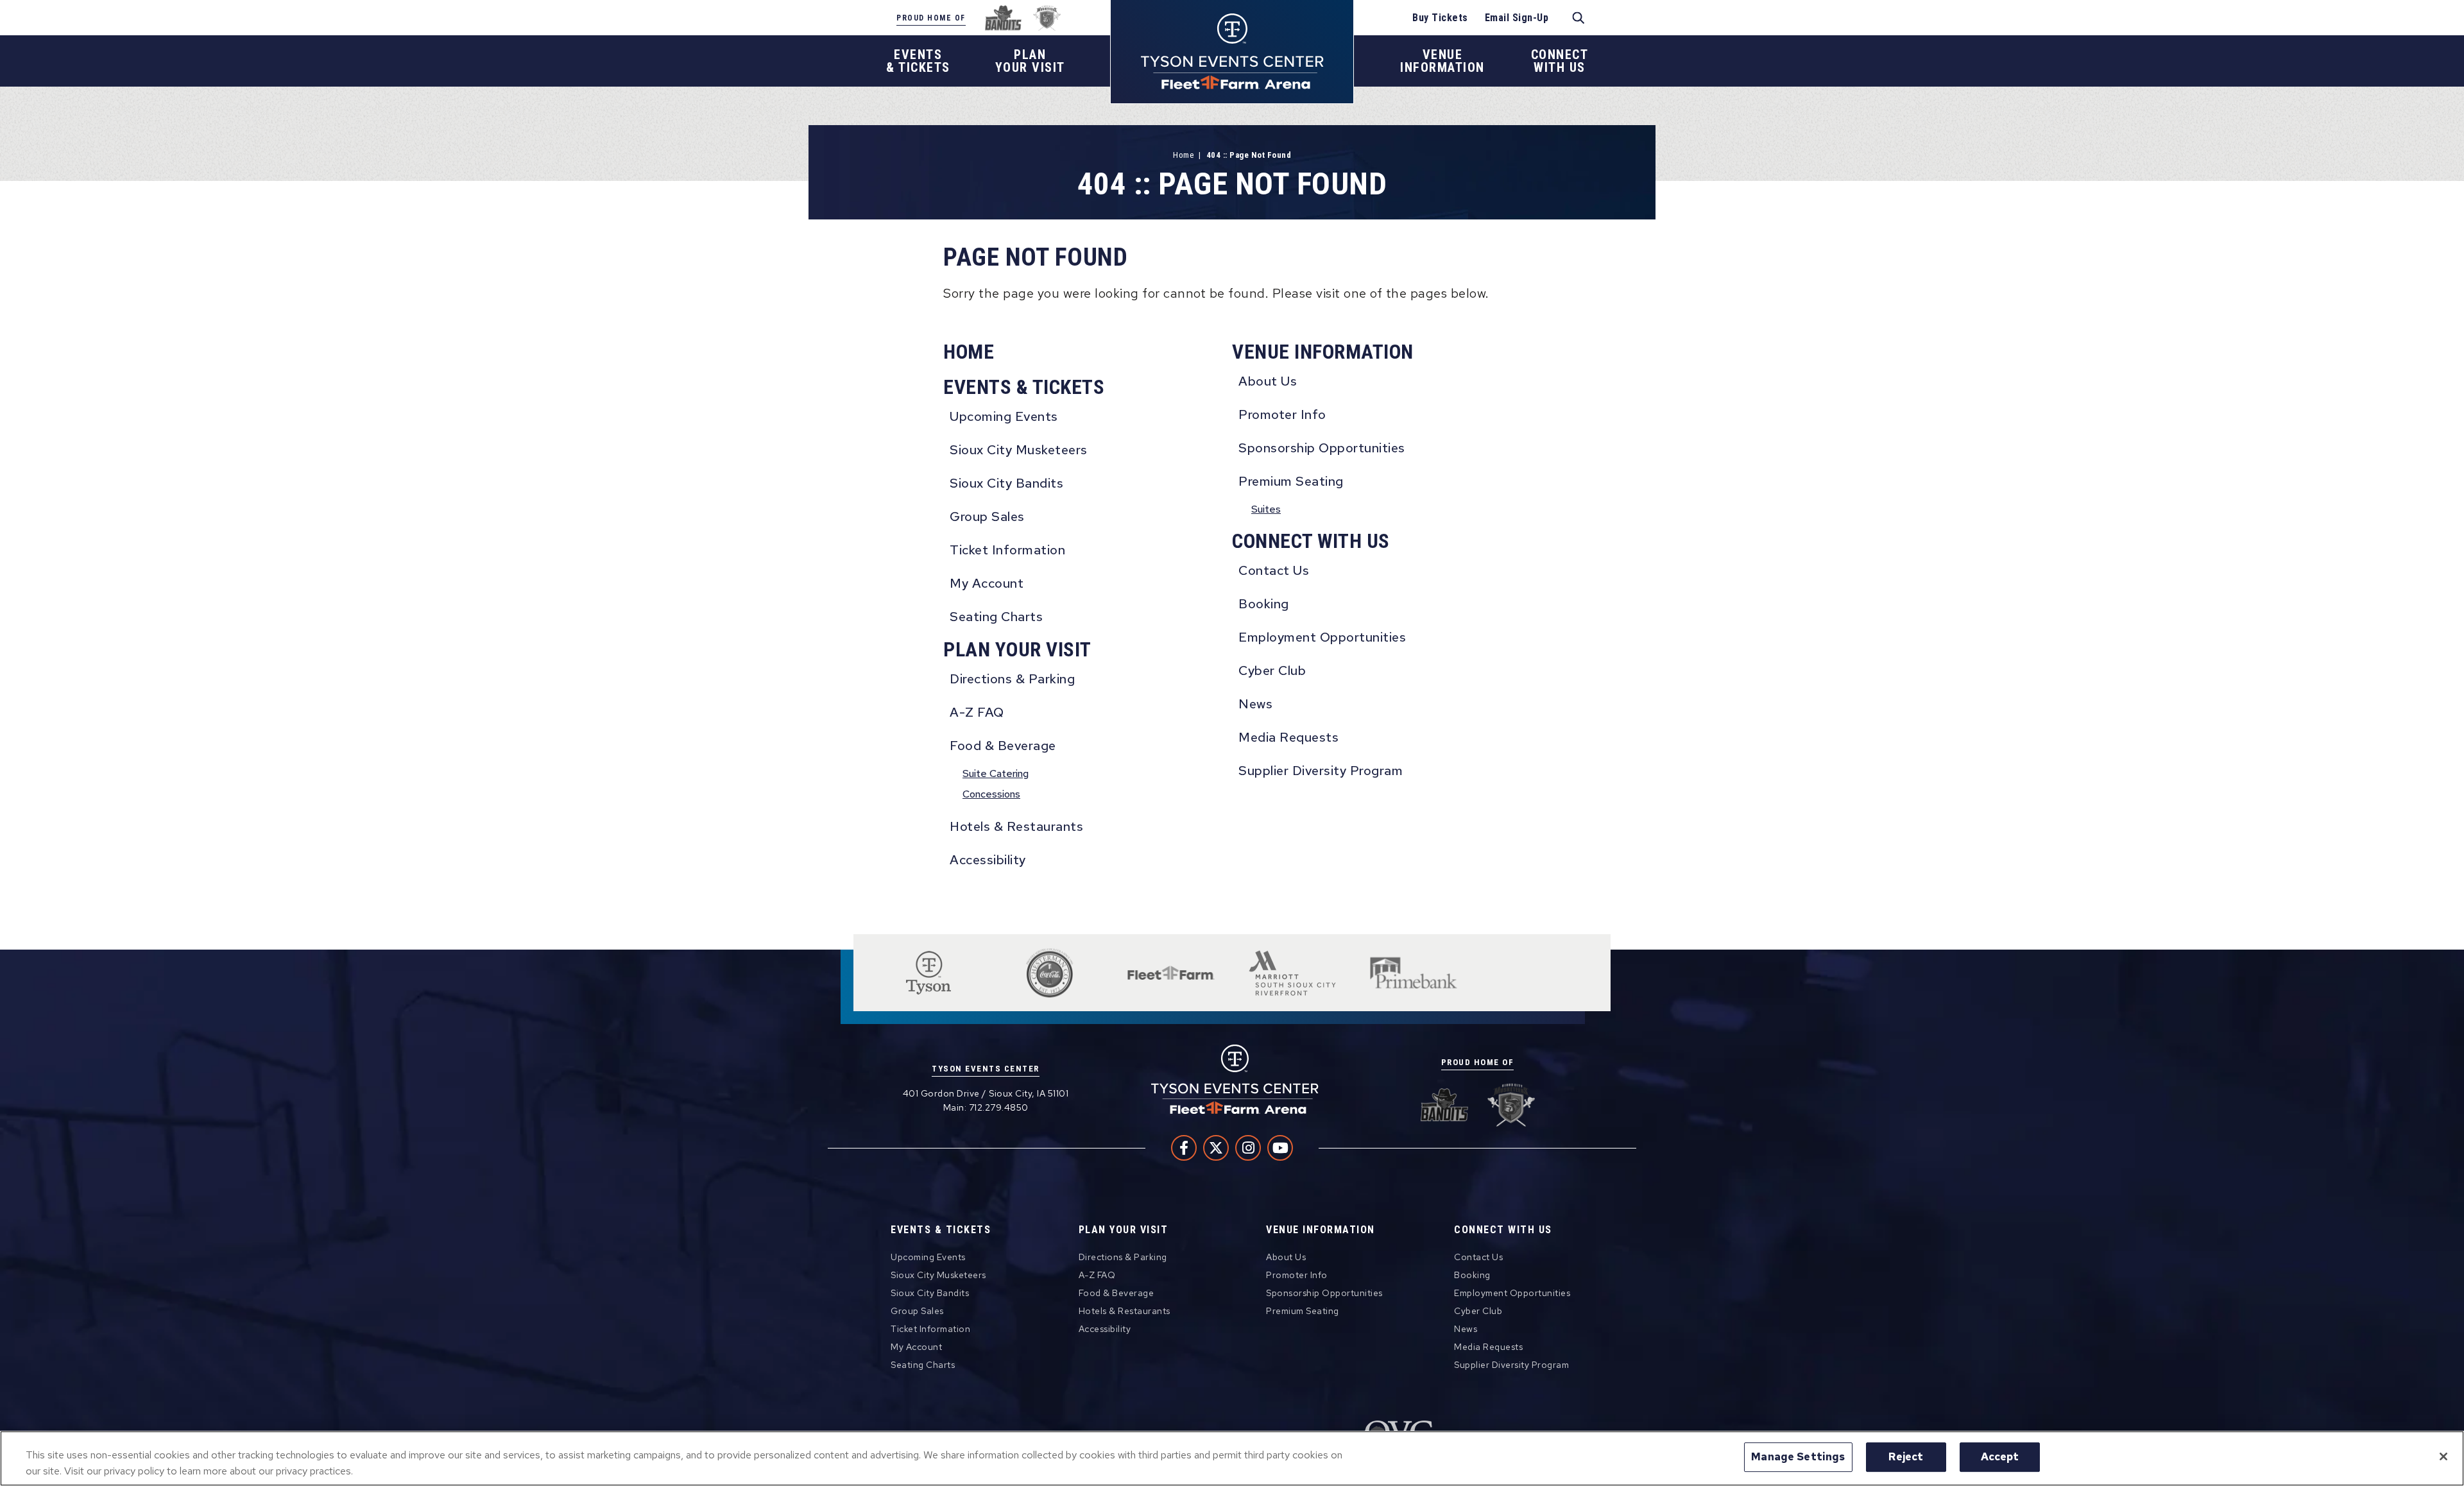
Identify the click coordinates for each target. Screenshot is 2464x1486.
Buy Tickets (1440, 18)
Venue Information (1323, 352)
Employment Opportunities (1322, 637)
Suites (1266, 509)
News (1255, 704)
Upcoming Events (1004, 416)
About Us (1268, 381)
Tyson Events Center (1232, 52)
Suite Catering (996, 773)
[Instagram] (1248, 1148)
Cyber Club (1272, 670)
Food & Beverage (1003, 746)
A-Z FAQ (977, 712)
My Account (987, 583)
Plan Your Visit (1017, 650)
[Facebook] (1184, 1148)
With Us (1560, 61)
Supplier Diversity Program (1321, 771)
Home (1183, 155)
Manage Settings (1798, 1456)
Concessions (991, 794)
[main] (1232, 510)
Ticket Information (1007, 550)
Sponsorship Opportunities (1322, 448)
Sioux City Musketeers (1019, 450)
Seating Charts (996, 617)
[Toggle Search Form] (1579, 18)
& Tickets (918, 61)
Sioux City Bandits (1006, 483)
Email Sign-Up (1517, 18)
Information (1442, 61)
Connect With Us (1311, 541)
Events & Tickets (1024, 387)
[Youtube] (1280, 1148)
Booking (1264, 604)
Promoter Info (1282, 414)
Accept (2000, 1456)
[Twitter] (1216, 1148)
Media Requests (1288, 737)
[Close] (2443, 1456)
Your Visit (1030, 61)
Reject (1906, 1456)
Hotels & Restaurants (1016, 826)
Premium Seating (1291, 481)
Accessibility (988, 860)
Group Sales (987, 517)
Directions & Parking (1012, 679)
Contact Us (1274, 570)
